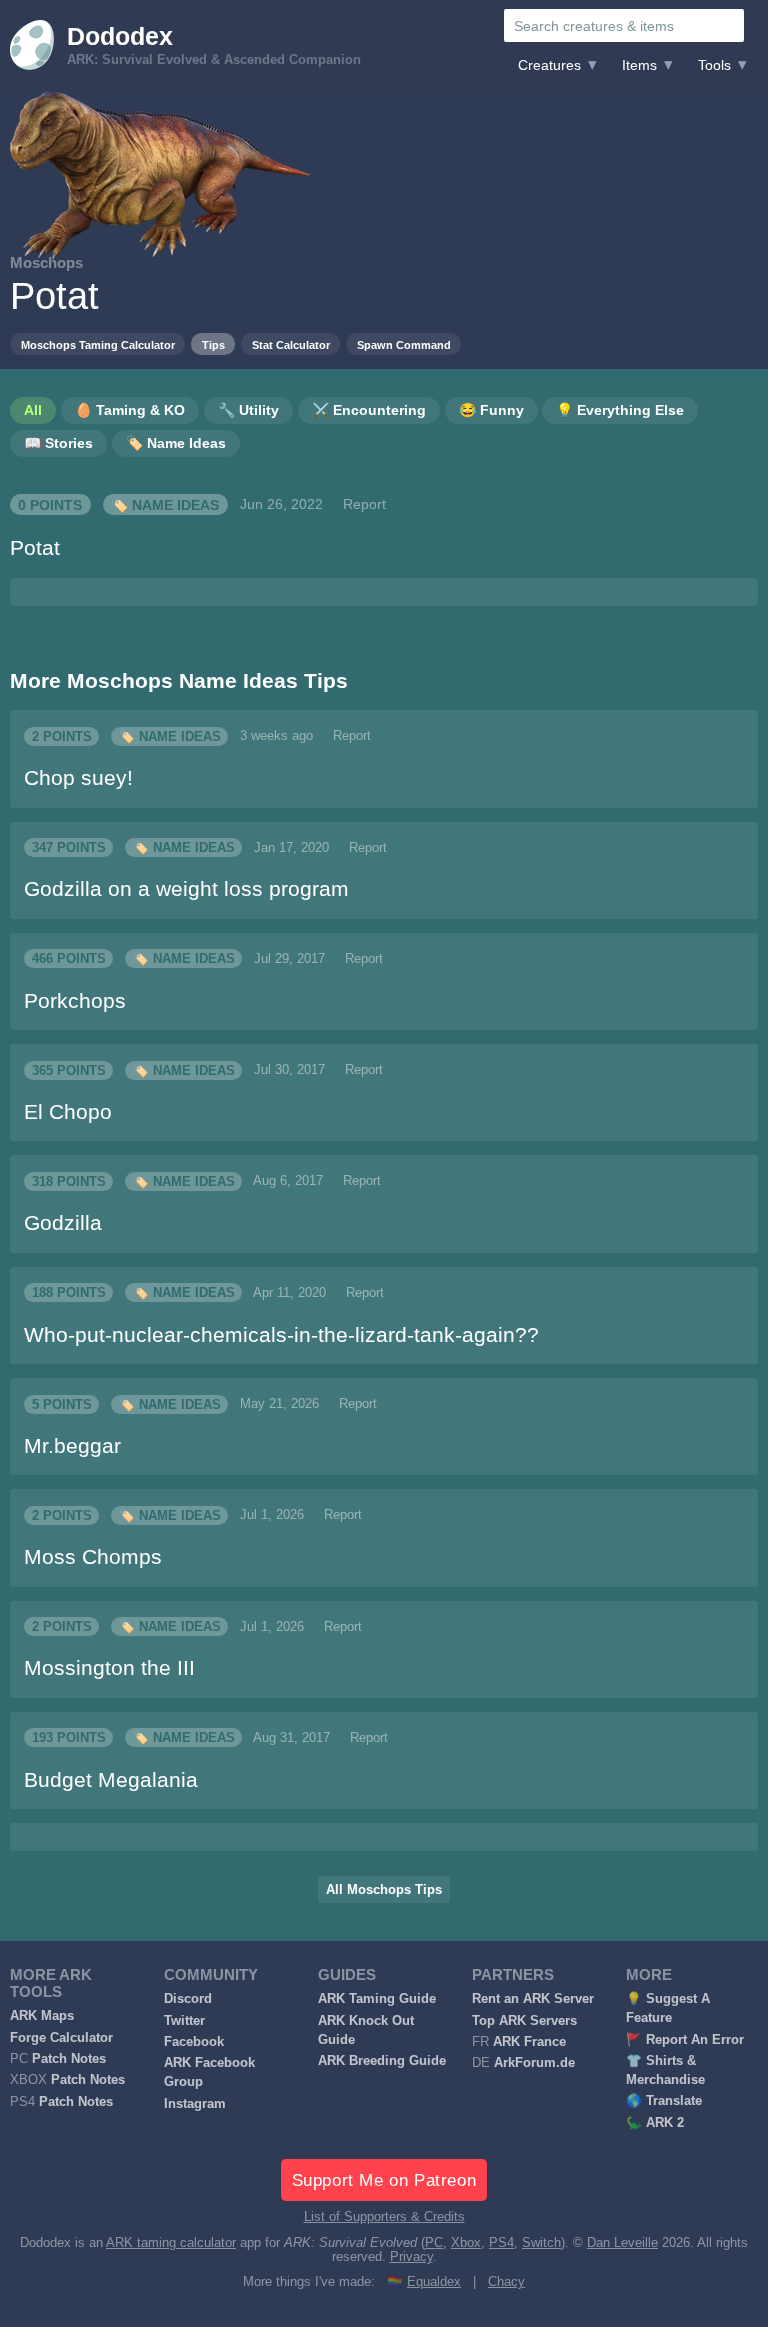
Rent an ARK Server (533, 1999)
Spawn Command (404, 345)
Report (364, 504)
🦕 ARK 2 (655, 2123)
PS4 (501, 2243)
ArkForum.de (534, 2063)
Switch (541, 2243)
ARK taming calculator (171, 2243)
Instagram (195, 2104)
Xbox (466, 2243)
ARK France (529, 2042)
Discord (188, 1999)
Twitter (184, 2021)
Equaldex (434, 2282)
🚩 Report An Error (685, 2040)
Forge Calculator (61, 2038)
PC (434, 2243)
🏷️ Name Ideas (165, 504)
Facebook (194, 2042)
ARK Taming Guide (377, 1999)
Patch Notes (69, 2059)
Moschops (46, 262)
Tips (213, 345)
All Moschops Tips (384, 1890)
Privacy (411, 2257)
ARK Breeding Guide (382, 2061)
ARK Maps (42, 2016)
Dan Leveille (622, 2243)
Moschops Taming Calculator (98, 345)
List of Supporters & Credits (384, 2217)
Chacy (506, 2282)
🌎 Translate (664, 2101)
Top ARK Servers (524, 2021)
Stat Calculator (291, 345)
